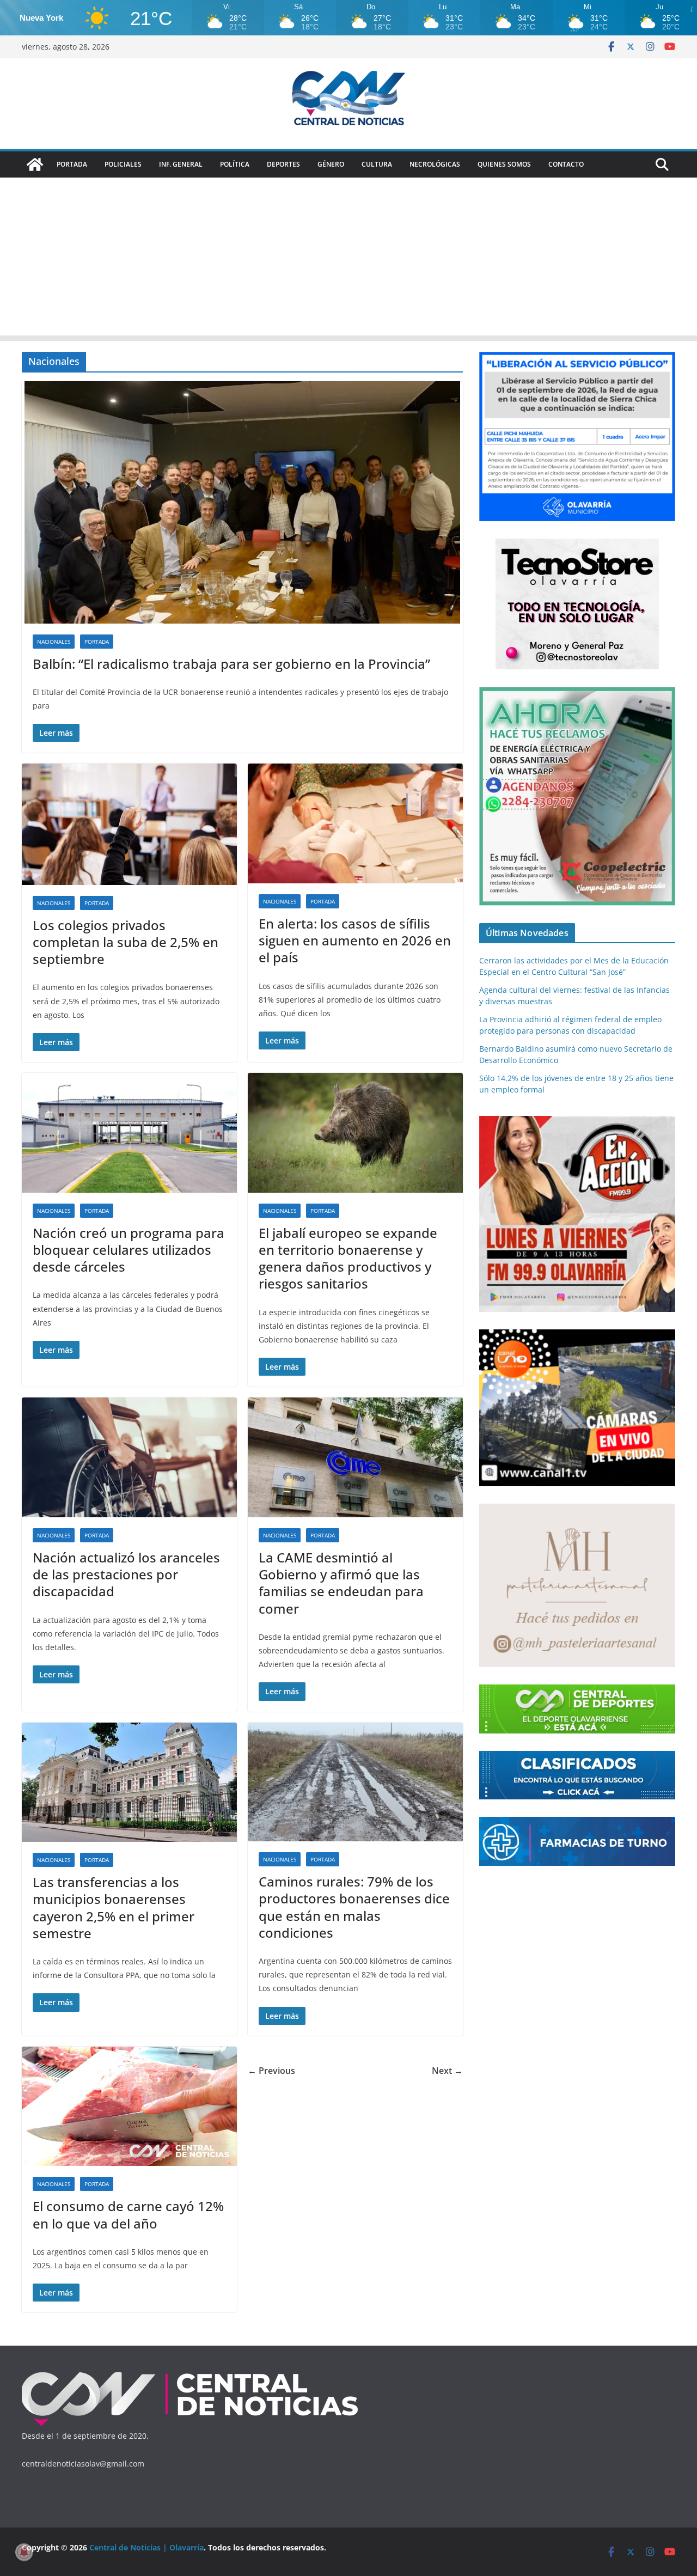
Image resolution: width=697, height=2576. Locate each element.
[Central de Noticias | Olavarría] (35, 164)
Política (235, 164)
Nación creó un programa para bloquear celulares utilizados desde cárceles (129, 1250)
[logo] (190, 2374)
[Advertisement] (348, 259)
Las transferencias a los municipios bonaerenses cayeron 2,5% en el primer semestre (114, 1907)
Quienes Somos (504, 164)
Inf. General (181, 164)
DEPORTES (283, 164)
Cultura (377, 164)
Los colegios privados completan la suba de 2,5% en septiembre (126, 942)
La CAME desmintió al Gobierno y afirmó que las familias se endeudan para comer (341, 1583)
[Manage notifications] (24, 2552)
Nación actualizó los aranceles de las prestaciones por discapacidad (126, 1574)
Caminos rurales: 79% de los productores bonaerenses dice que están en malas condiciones (354, 1907)
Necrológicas (435, 164)
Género (331, 164)
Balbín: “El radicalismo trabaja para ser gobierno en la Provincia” (231, 664)
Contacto (566, 164)
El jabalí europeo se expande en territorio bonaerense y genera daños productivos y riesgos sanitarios (348, 1258)
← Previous (271, 2071)
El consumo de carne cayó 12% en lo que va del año (128, 2214)
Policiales (123, 164)
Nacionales (54, 642)
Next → (447, 2071)
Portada (72, 164)
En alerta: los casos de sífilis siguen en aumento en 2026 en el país (355, 940)
